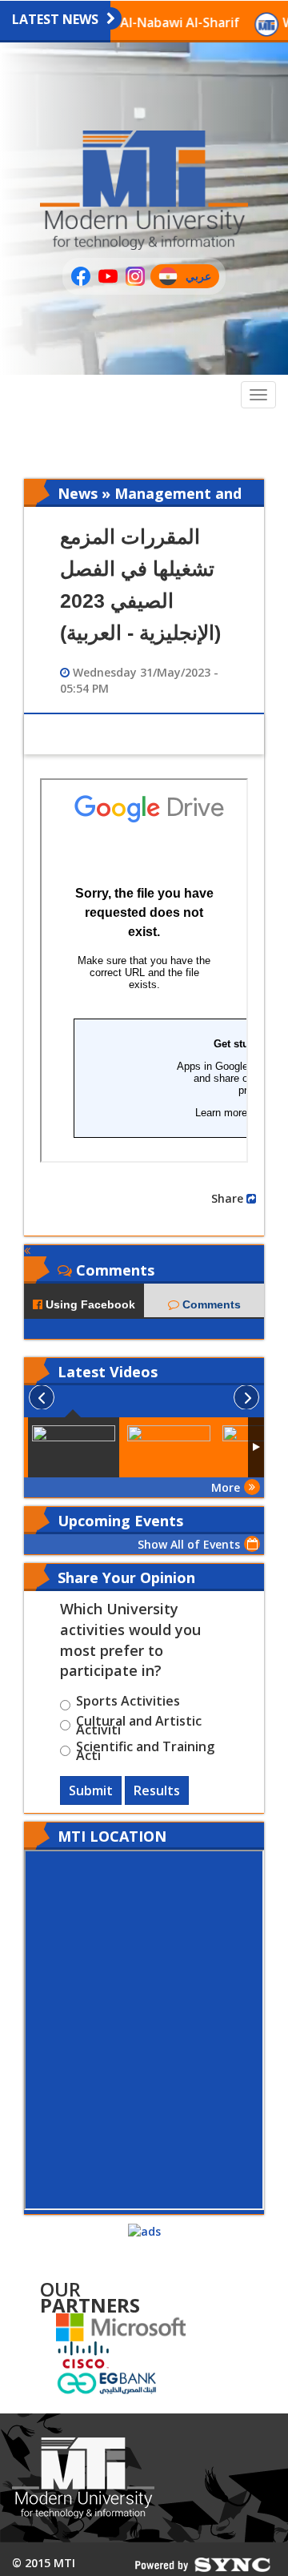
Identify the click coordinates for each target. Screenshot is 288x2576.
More (226, 1487)
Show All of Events (189, 1544)
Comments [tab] (210, 1304)
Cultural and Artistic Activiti (139, 1726)
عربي (202, 278)
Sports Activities (128, 1703)
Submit (91, 1790)
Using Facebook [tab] (89, 1304)
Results (157, 1790)
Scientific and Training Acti (145, 1751)
